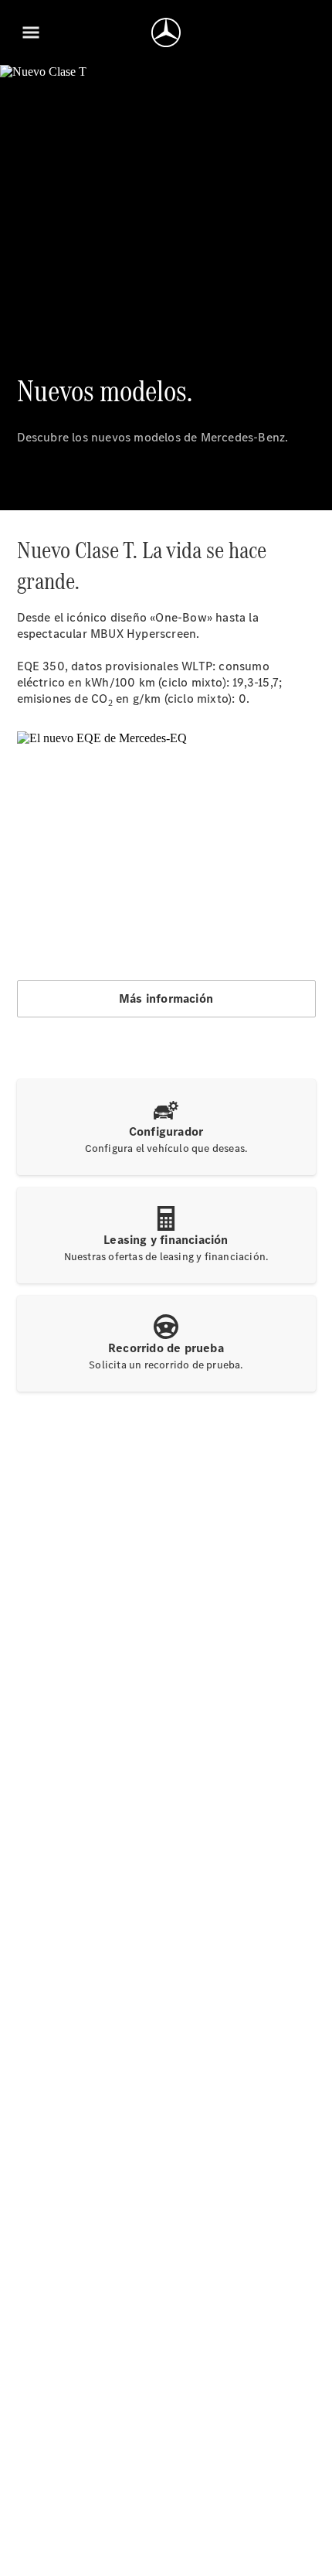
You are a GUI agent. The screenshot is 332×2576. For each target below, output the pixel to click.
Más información (166, 998)
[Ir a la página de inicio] (166, 32)
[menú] (31, 32)
